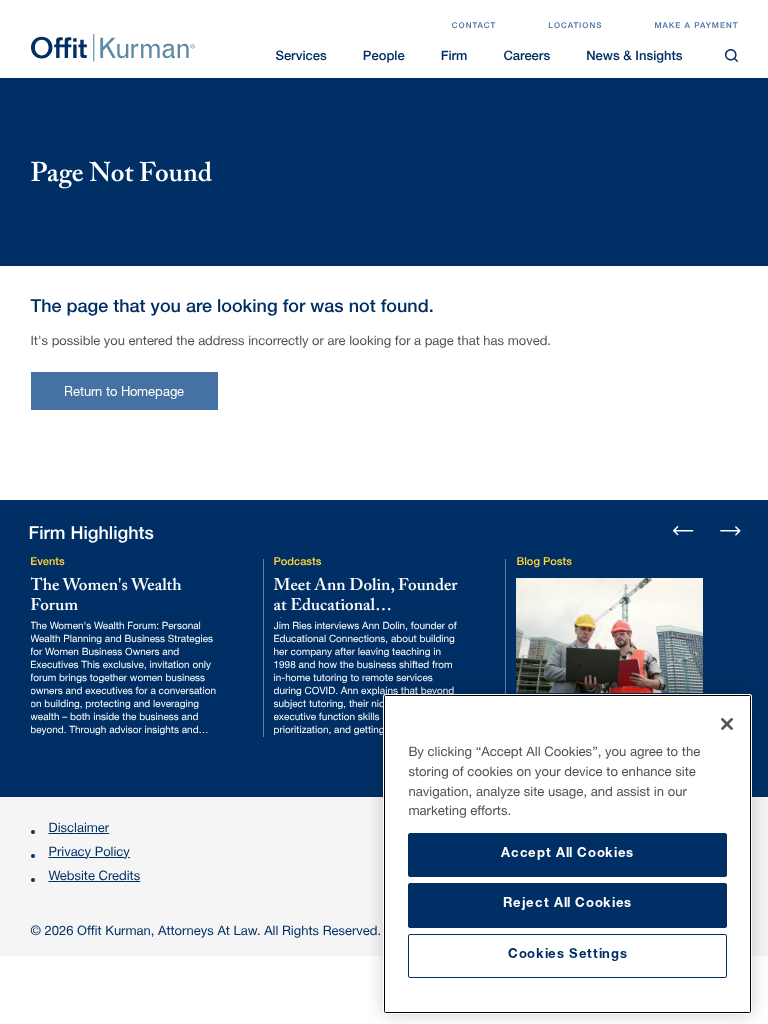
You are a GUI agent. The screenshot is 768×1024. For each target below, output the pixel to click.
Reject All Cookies (567, 904)
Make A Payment (696, 27)
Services (300, 57)
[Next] (729, 529)
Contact (474, 27)
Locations (575, 27)
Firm (454, 57)
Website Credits (95, 877)
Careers (526, 57)
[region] (567, 854)
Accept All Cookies (567, 854)
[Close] (727, 724)
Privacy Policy (89, 853)
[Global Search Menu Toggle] (732, 56)
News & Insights (634, 57)
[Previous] (684, 532)
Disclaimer (79, 829)
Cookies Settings (568, 955)
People (384, 57)
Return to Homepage (124, 393)
